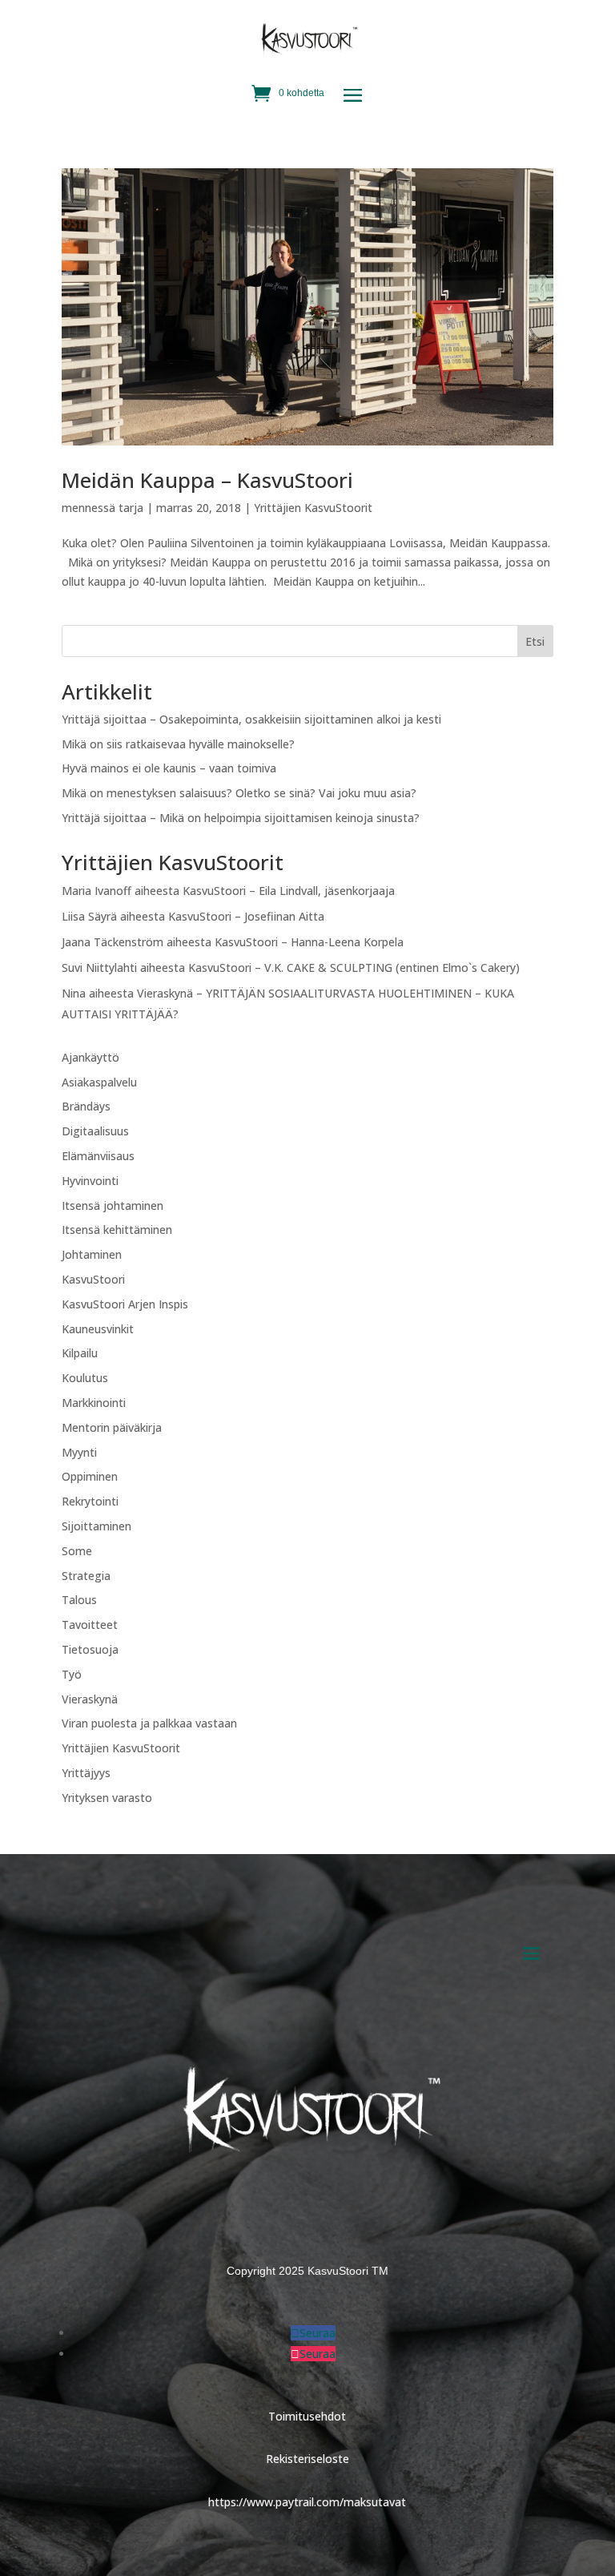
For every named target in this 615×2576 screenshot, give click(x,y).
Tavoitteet (90, 1625)
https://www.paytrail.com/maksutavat (307, 2502)
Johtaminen (92, 1254)
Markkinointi (94, 1403)
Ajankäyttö (90, 1057)
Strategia (86, 1576)
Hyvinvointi (90, 1181)
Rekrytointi (90, 1501)
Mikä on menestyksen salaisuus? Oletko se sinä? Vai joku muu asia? (239, 793)
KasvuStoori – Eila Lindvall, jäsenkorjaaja (289, 891)
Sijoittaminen (96, 1526)
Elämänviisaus (98, 1156)
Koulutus (85, 1378)
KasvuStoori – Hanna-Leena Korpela (309, 942)
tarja (131, 508)
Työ (72, 1674)
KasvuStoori (93, 1279)
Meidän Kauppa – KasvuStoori (207, 480)
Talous (79, 1600)
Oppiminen (90, 1476)
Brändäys (86, 1106)
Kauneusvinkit (98, 1329)
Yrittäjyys (86, 1773)
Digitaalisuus (95, 1131)
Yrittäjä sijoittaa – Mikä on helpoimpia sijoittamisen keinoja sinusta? (241, 818)
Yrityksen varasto (107, 1798)
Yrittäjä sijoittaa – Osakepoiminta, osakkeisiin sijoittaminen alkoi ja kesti (251, 719)
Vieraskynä (90, 1699)
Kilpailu (80, 1353)
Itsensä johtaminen (113, 1205)
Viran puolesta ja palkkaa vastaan (149, 1723)
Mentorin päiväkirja (112, 1427)
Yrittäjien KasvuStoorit (313, 508)
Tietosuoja (90, 1649)
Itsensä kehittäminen (117, 1230)
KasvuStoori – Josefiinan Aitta (246, 916)
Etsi (535, 641)
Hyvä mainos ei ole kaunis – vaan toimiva (169, 768)
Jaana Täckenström (113, 942)
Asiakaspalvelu (99, 1082)
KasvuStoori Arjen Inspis (125, 1304)
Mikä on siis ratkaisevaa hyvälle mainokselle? (178, 744)
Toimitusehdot (307, 2416)
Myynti (79, 1452)
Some (77, 1551)
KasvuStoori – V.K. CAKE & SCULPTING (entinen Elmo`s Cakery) (354, 968)
